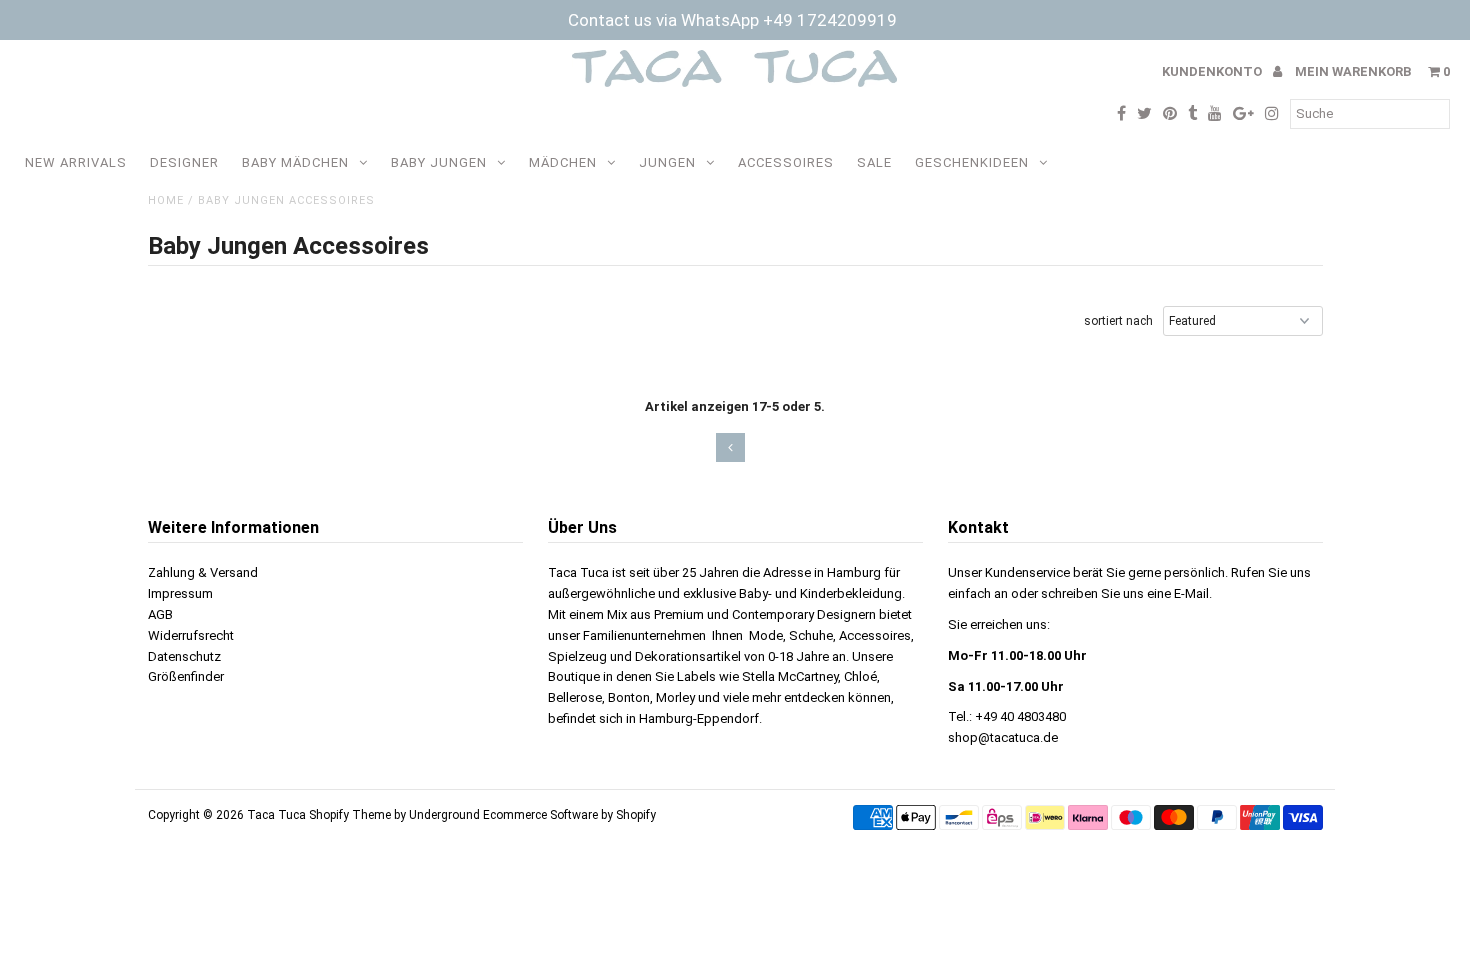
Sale (874, 162)
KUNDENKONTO (1213, 71)
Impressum (180, 593)
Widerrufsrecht (191, 635)
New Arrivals (76, 162)
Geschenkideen (972, 162)
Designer (184, 162)
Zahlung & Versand (203, 572)
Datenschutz (184, 656)
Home (166, 200)
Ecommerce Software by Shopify (569, 815)
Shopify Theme (350, 815)
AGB (160, 614)
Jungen (667, 162)
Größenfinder (186, 676)
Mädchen (563, 162)
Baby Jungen (439, 162)
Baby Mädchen (295, 162)
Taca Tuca (278, 815)
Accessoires (786, 162)
